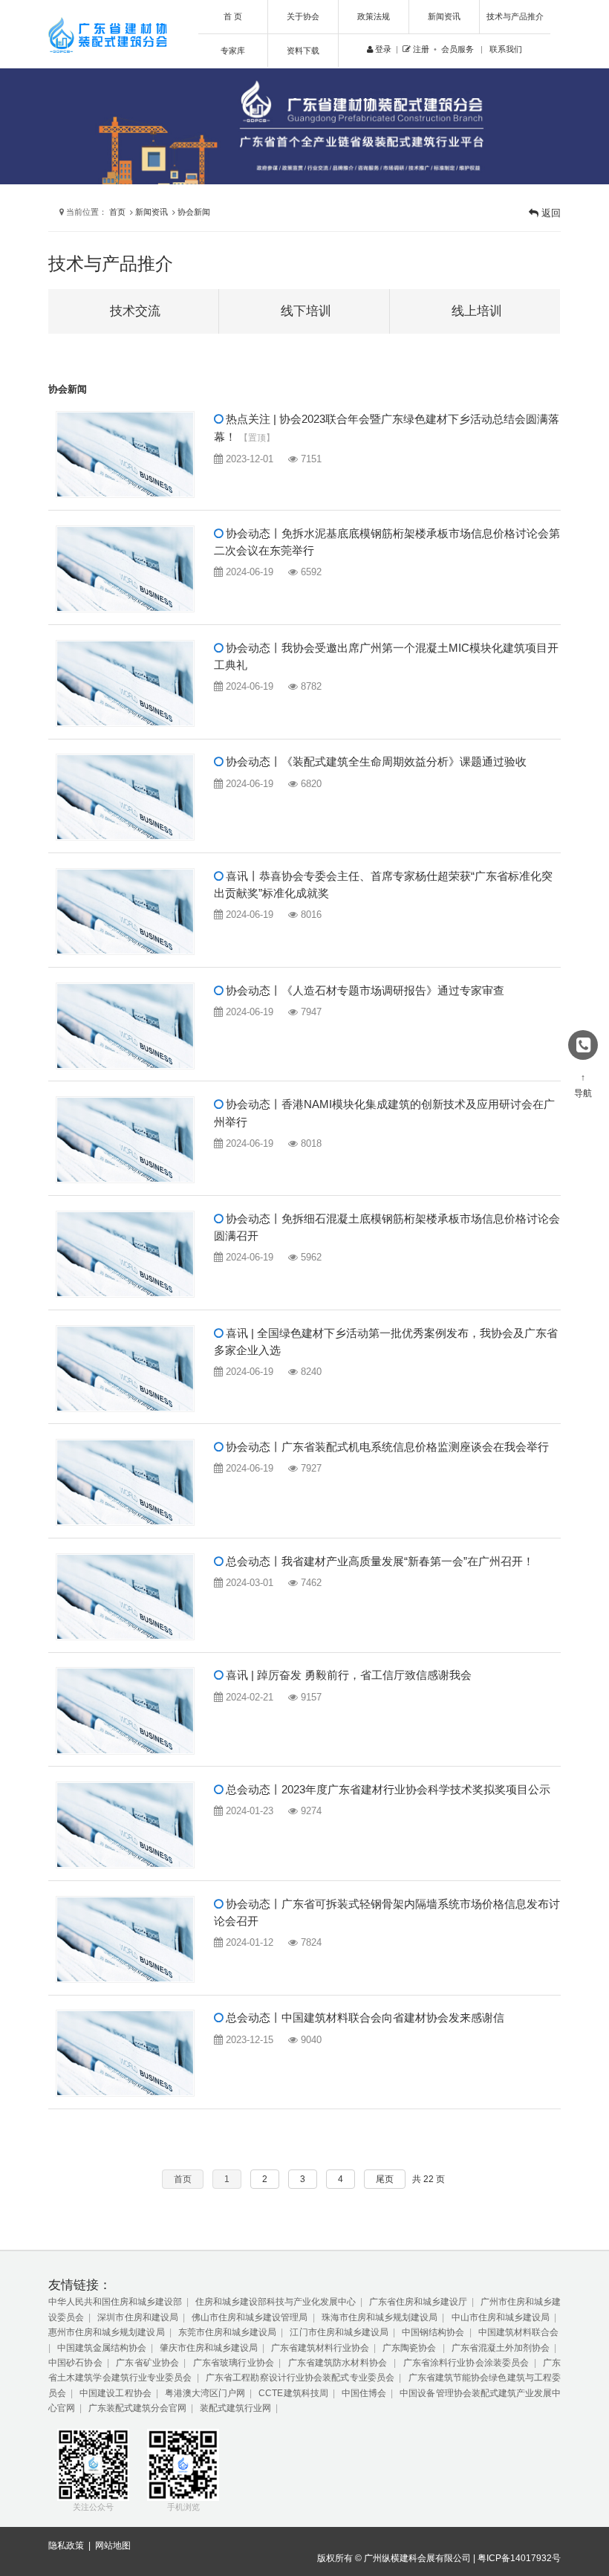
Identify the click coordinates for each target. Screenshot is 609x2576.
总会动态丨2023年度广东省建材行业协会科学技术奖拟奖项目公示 (387, 1790)
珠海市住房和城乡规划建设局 (380, 2317)
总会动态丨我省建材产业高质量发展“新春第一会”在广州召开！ (378, 1562)
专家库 (233, 51)
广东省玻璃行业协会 (234, 2363)
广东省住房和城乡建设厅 (418, 2302)
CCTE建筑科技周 (293, 2393)
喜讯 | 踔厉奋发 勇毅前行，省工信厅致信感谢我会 (347, 1675)
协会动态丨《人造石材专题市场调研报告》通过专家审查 (364, 991)
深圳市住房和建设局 (137, 2317)
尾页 (385, 2179)
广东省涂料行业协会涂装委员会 (466, 2363)
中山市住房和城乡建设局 (501, 2317)
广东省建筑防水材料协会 (339, 2363)
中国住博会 (364, 2393)
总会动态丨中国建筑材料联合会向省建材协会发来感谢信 (364, 2018)
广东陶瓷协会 (410, 2348)
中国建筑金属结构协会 (102, 2348)
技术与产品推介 (515, 16)
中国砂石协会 (75, 2363)
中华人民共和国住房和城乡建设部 (115, 2302)
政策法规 (374, 16)
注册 (420, 49)
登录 (382, 49)
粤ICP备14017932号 (519, 2558)
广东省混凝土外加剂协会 (501, 2348)
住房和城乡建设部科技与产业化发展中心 (276, 2302)
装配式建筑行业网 (235, 2408)
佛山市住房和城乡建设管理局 (250, 2317)
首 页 (233, 16)
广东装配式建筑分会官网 (137, 2408)
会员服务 (457, 49)
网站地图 (113, 2546)
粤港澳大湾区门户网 (205, 2393)
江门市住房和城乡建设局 (339, 2332)
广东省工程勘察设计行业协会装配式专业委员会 (300, 2378)
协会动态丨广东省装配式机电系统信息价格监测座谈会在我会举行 (386, 1447)
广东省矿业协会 (147, 2363)
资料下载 (303, 51)
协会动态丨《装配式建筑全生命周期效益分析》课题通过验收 (375, 762)
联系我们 (506, 49)
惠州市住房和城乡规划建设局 (107, 2332)
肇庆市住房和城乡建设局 (209, 2348)
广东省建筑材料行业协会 (320, 2348)
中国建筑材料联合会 (518, 2332)
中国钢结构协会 (433, 2332)
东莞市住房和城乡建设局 (227, 2332)
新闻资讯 (444, 16)
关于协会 (303, 16)
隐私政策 (66, 2546)
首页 (117, 212)
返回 (550, 213)
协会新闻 (194, 212)
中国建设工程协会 (115, 2393)
